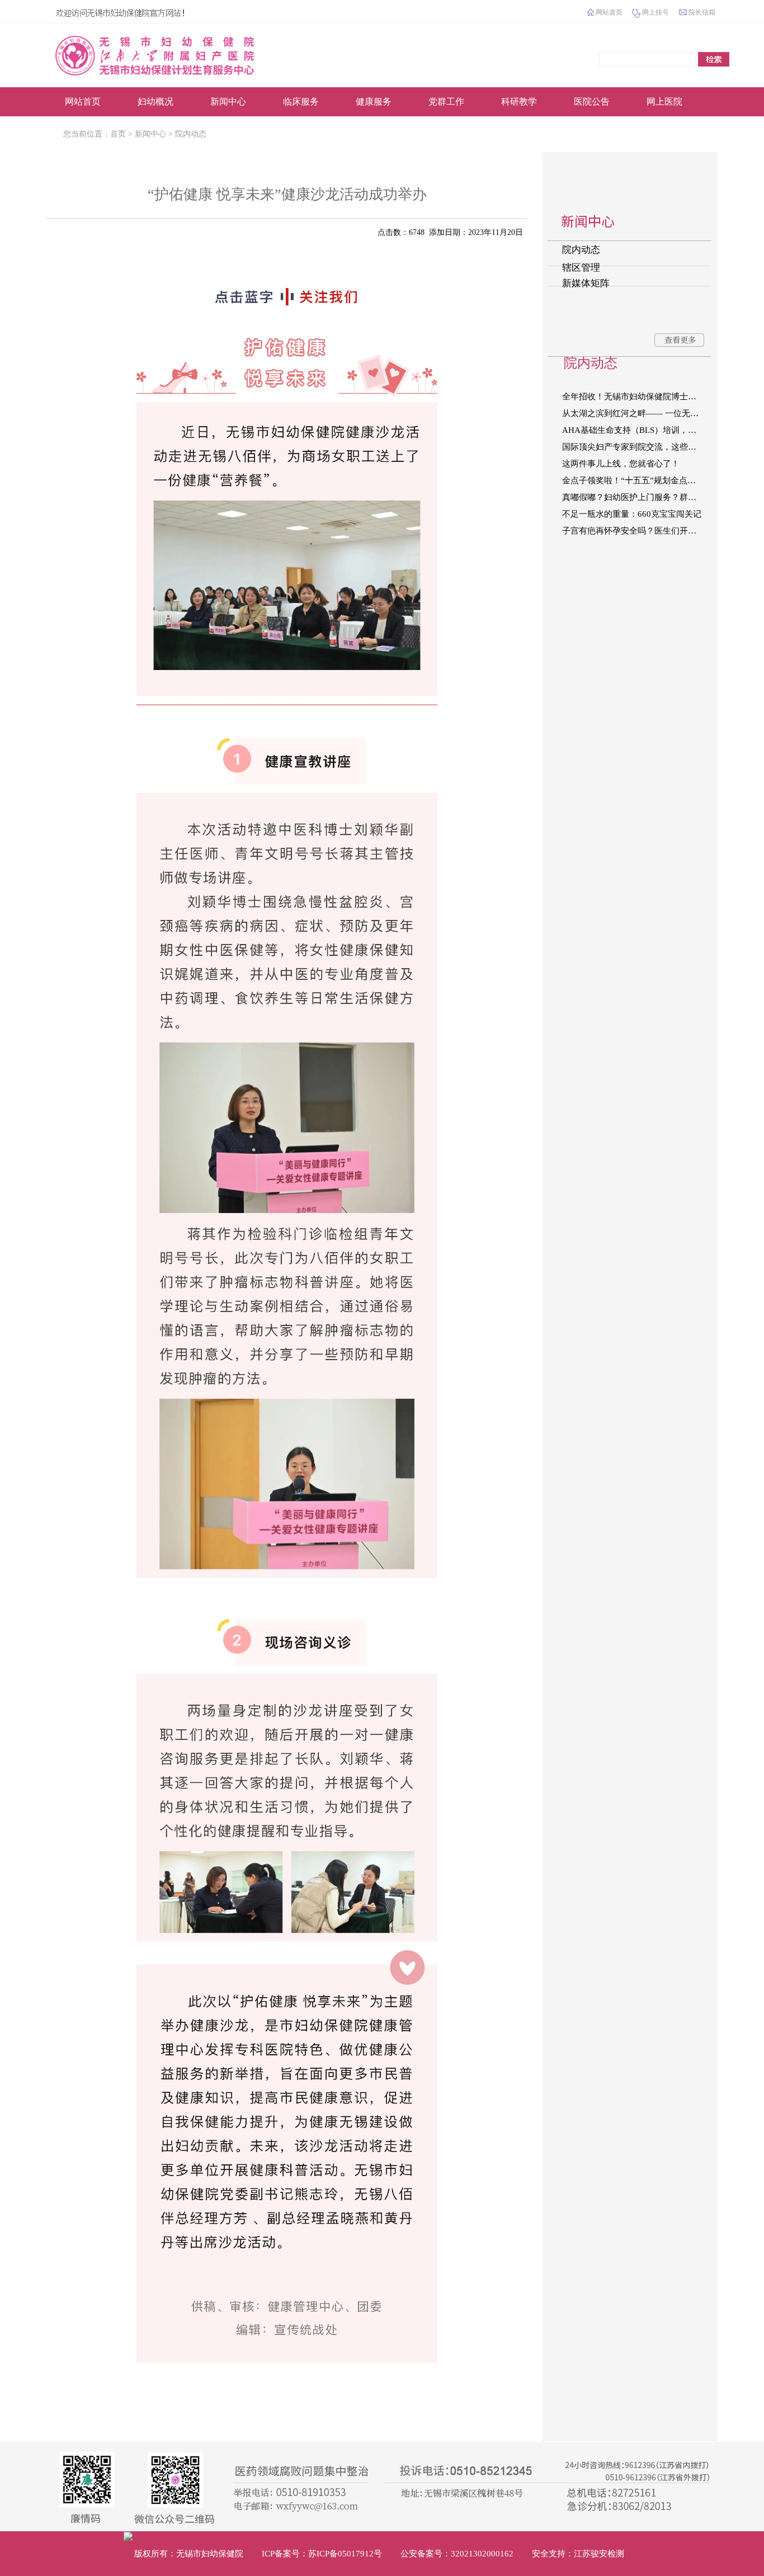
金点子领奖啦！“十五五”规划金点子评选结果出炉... (638, 480)
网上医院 (664, 102)
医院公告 (592, 102)
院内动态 (191, 134)
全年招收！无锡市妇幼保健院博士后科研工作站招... (638, 397)
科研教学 (519, 102)
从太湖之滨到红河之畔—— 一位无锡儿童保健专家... (638, 413)
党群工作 (446, 102)
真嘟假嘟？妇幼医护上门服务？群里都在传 (638, 497)
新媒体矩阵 (586, 283)
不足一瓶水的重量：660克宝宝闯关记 (632, 514)
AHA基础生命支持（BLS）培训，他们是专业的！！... (638, 430)
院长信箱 (702, 12)
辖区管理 (581, 268)
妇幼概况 (155, 102)
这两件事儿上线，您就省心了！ (621, 464)
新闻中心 (228, 102)
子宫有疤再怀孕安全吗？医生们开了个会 (638, 531)
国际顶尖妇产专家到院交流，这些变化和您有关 (638, 447)
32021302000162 (482, 2554)
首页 (118, 134)
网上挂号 (655, 12)
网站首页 (609, 12)
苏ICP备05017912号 (345, 2554)
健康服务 (374, 102)
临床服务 (301, 102)
